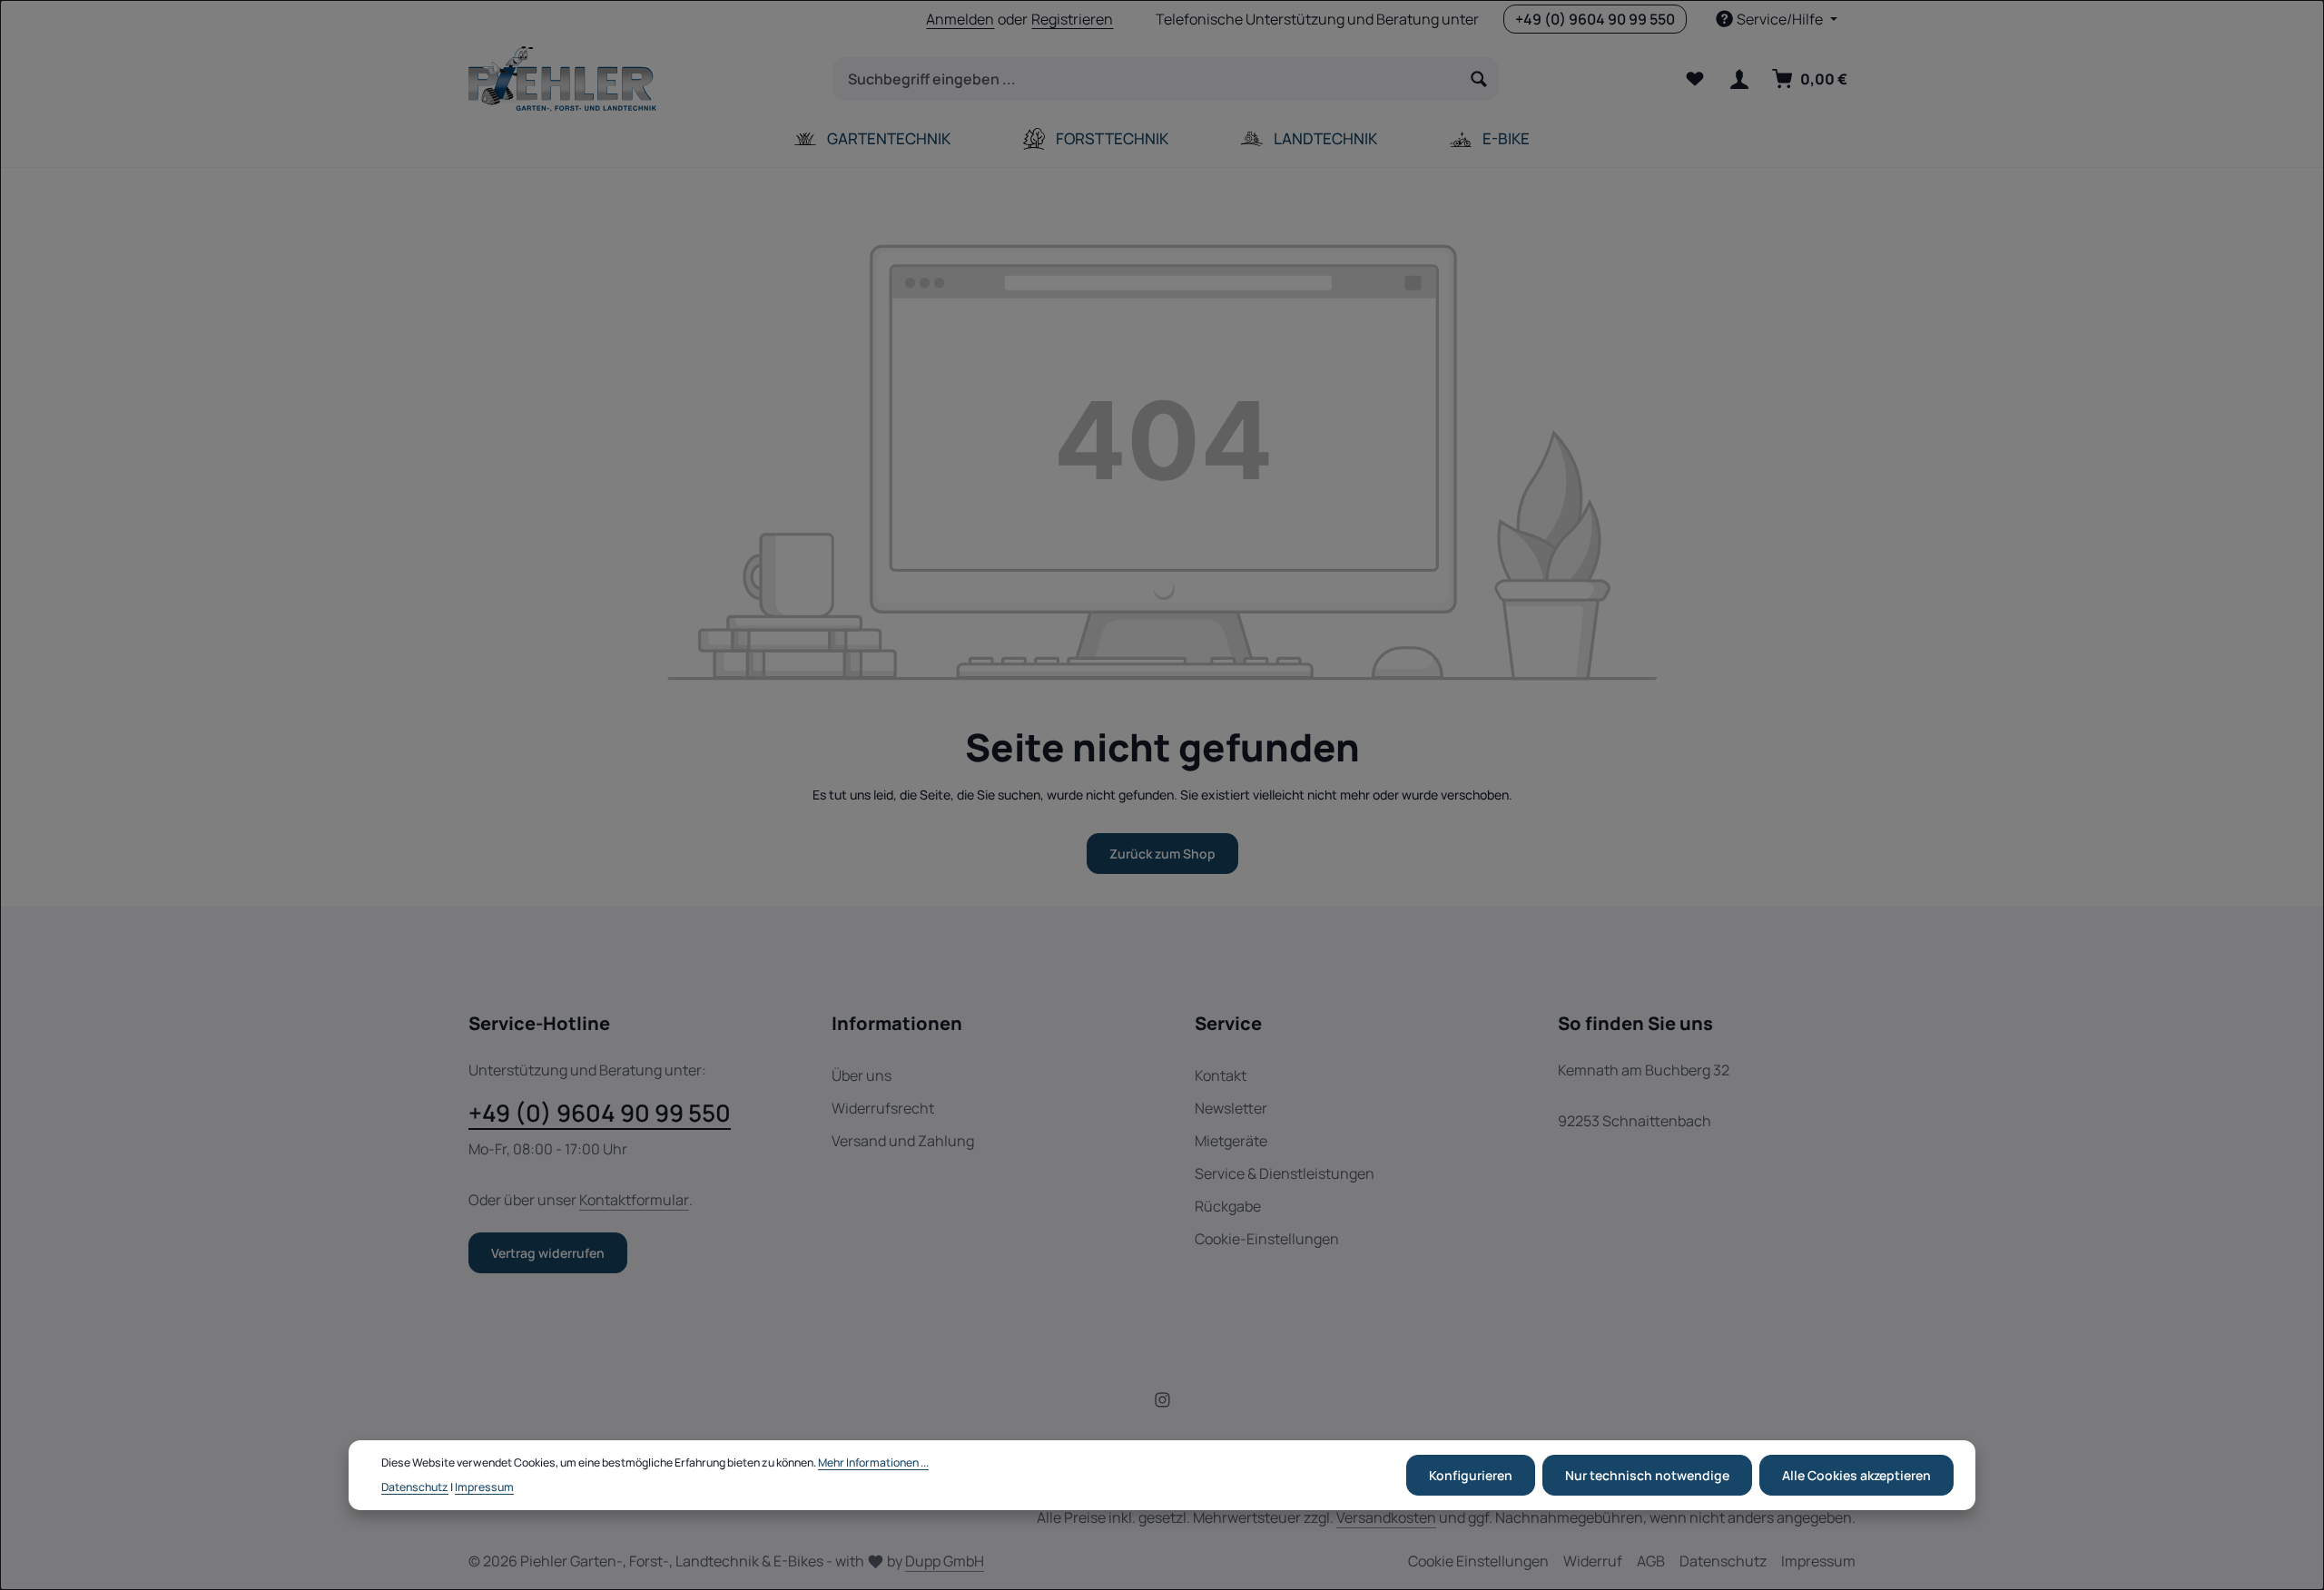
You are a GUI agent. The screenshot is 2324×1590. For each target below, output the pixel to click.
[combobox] (1147, 79)
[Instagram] (1162, 1402)
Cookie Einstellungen (1478, 1561)
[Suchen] (1479, 79)
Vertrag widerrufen (548, 1253)
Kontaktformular (634, 1200)
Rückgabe (1228, 1206)
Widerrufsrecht (883, 1108)
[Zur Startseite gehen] (562, 79)
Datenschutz (1723, 1561)
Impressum (1818, 1561)
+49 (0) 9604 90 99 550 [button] (1595, 19)
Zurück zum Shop (1162, 854)
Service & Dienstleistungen (1285, 1173)
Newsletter (1231, 1108)
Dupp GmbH (945, 1561)
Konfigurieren (1471, 1475)
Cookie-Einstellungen (1267, 1239)
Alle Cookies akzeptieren (1856, 1475)
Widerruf (1593, 1561)
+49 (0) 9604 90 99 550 (600, 1113)
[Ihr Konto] (1739, 79)
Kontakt (1221, 1075)
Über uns (862, 1075)
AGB (1651, 1561)
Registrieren (1072, 19)
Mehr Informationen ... (873, 1463)
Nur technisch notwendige (1647, 1475)
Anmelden (960, 19)
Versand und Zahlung (903, 1141)
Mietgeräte (1231, 1141)
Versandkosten (1386, 1517)
